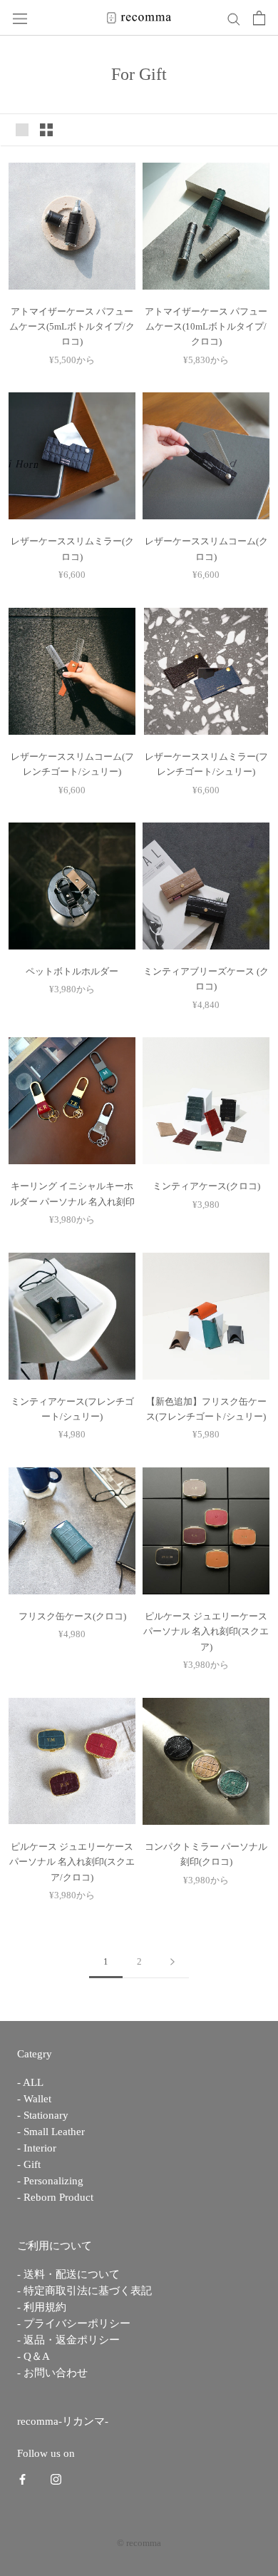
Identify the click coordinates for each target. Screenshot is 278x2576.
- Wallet (34, 2099)
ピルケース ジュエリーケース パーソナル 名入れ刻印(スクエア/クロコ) (72, 1862)
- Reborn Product (55, 2198)
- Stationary (43, 2116)
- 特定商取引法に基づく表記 (84, 2291)
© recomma (139, 2543)
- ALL (30, 2083)
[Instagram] (56, 2479)
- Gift (29, 2165)
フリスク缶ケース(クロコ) (72, 1616)
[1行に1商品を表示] (22, 130)
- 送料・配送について (68, 2275)
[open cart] (259, 18)
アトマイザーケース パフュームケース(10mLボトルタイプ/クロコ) (206, 327)
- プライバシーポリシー (74, 2324)
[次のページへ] (173, 1962)
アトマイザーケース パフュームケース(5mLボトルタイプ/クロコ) (72, 327)
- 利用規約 (42, 2307)
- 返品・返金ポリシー (68, 2340)
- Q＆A (34, 2357)
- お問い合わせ (52, 2373)
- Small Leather (51, 2132)
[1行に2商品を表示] (46, 130)
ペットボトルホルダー (72, 971)
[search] (234, 17)
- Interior (37, 2148)
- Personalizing (50, 2181)
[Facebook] (22, 2479)
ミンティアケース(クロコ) (206, 1186)
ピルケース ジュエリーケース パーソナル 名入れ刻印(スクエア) (206, 1631)
